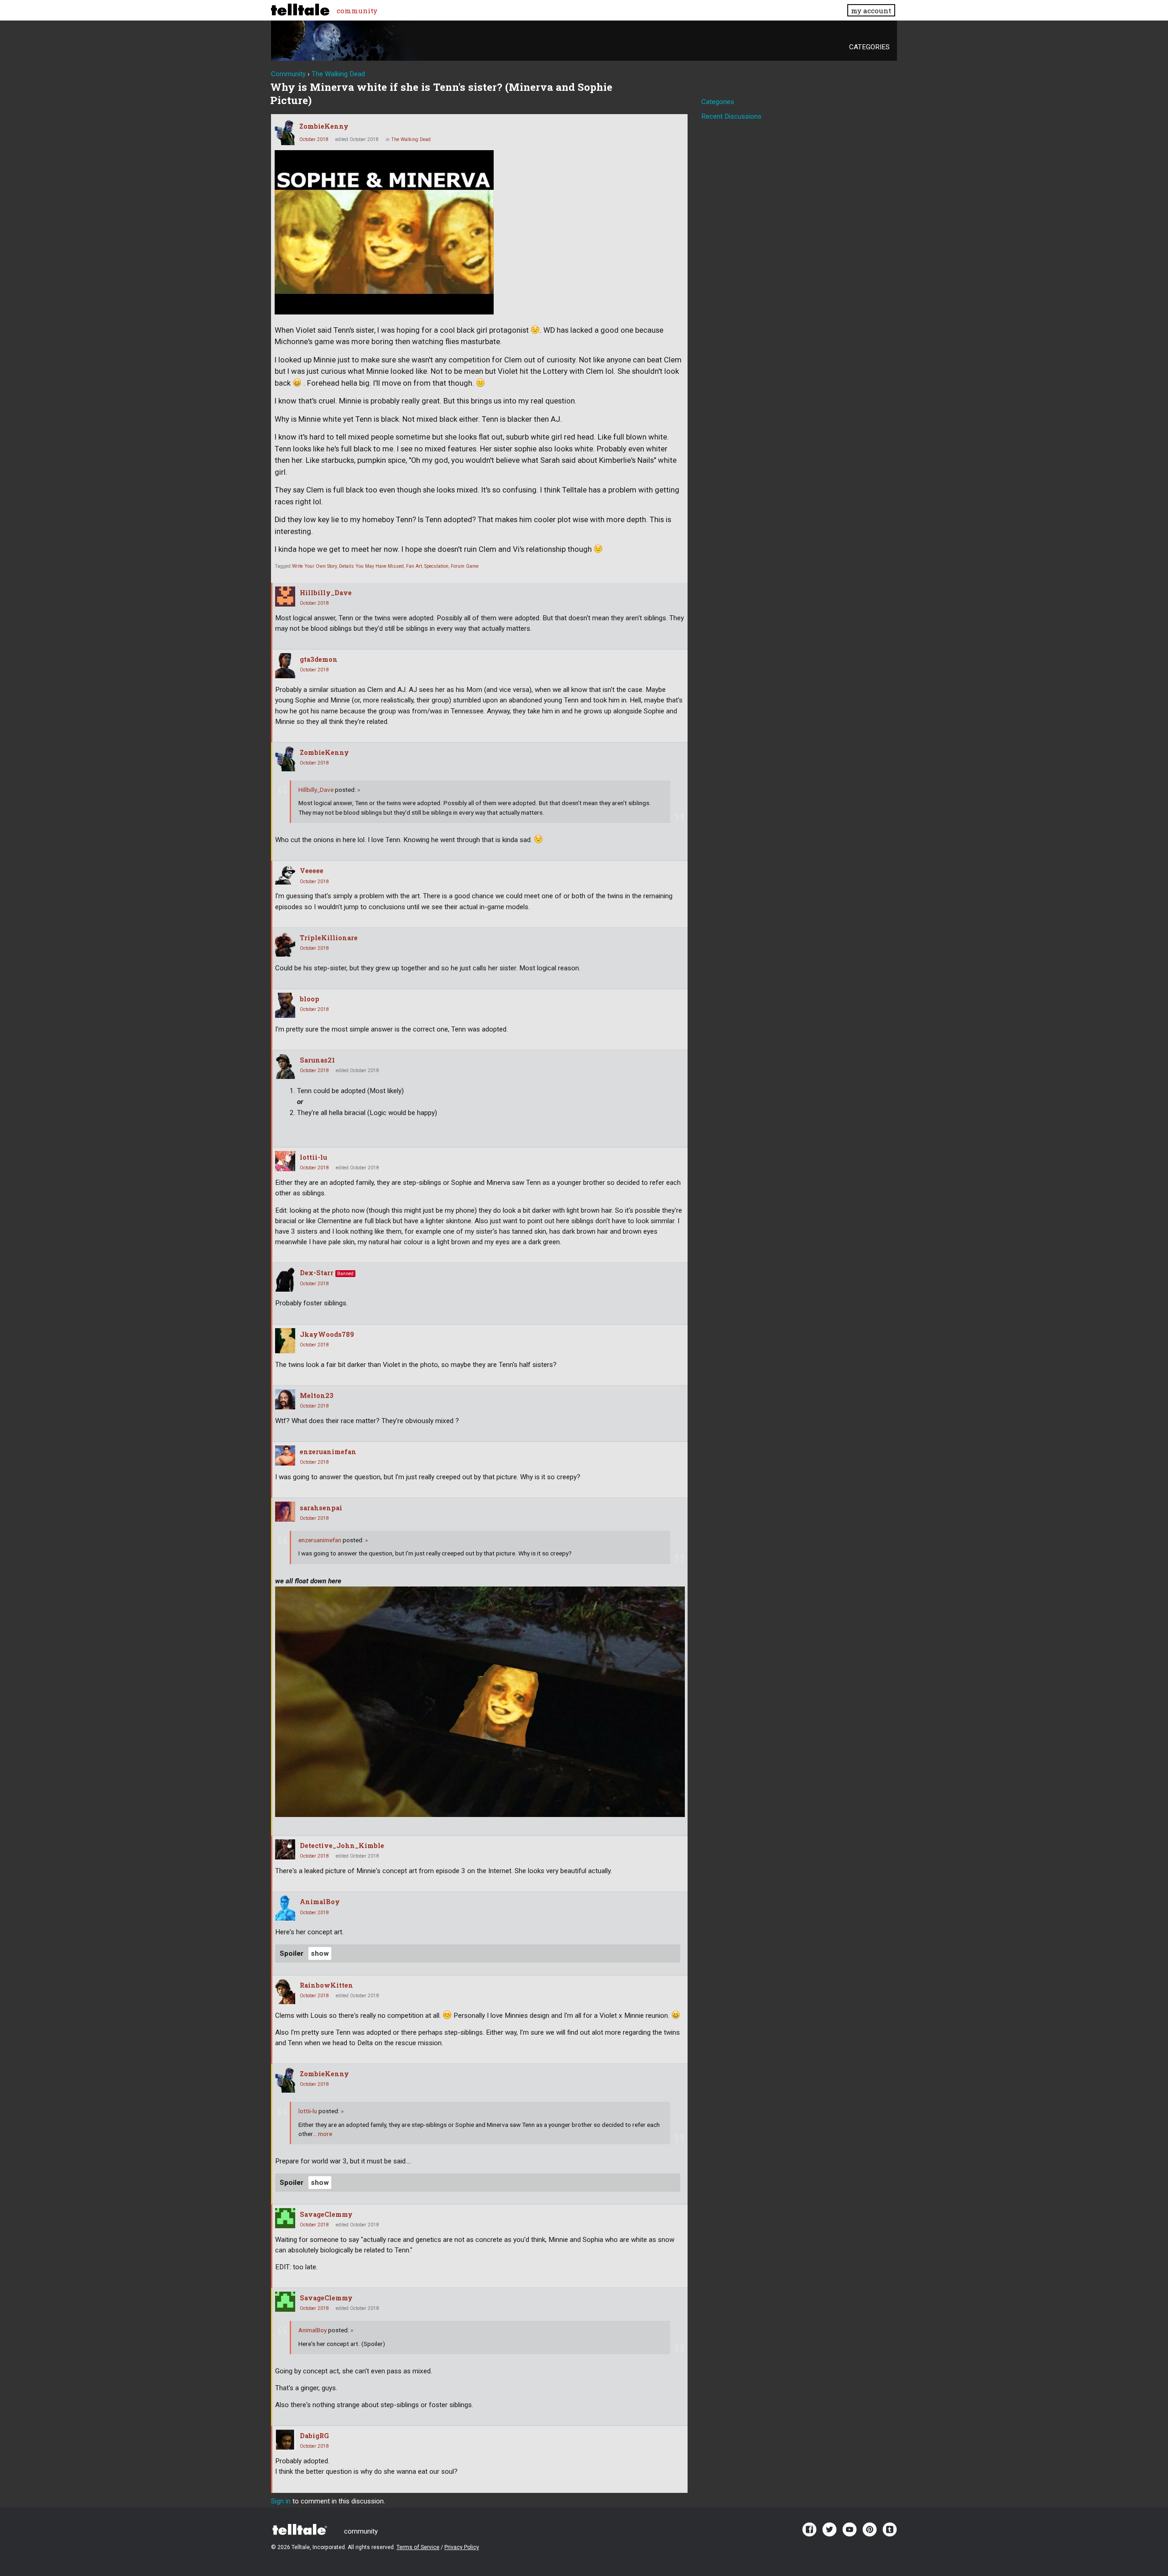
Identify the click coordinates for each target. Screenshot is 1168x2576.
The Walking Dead (411, 139)
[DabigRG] (285, 2440)
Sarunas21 (317, 1060)
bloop (310, 999)
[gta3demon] (285, 666)
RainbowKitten (326, 1985)
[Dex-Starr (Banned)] (285, 1279)
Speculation (436, 566)
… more (322, 2134)
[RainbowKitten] (285, 1992)
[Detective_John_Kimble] (285, 1849)
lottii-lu (313, 1157)
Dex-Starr (317, 1273)
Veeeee (312, 871)
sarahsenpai (321, 1508)
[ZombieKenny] (285, 133)
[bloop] (285, 1005)
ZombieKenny (324, 126)
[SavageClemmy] (285, 2218)
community (357, 10)
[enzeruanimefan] (285, 1456)
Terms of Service (418, 2547)
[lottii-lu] (285, 1161)
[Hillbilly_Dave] (285, 597)
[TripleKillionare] (285, 944)
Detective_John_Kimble (342, 1846)
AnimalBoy (320, 1902)
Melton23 (317, 1395)
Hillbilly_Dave (326, 593)
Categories (869, 47)
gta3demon (319, 659)
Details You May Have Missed (371, 566)
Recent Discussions (731, 116)
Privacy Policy (462, 2547)
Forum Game (465, 566)
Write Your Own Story (314, 566)
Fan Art (414, 566)
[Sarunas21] (285, 1066)
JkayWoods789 (327, 1334)
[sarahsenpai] (285, 1512)
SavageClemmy (326, 2214)
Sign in (281, 2501)
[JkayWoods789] (285, 1341)
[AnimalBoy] (285, 1908)
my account (871, 10)
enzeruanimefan (328, 1452)
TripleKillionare (329, 938)
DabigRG (314, 2436)
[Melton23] (285, 1399)
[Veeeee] (285, 874)
